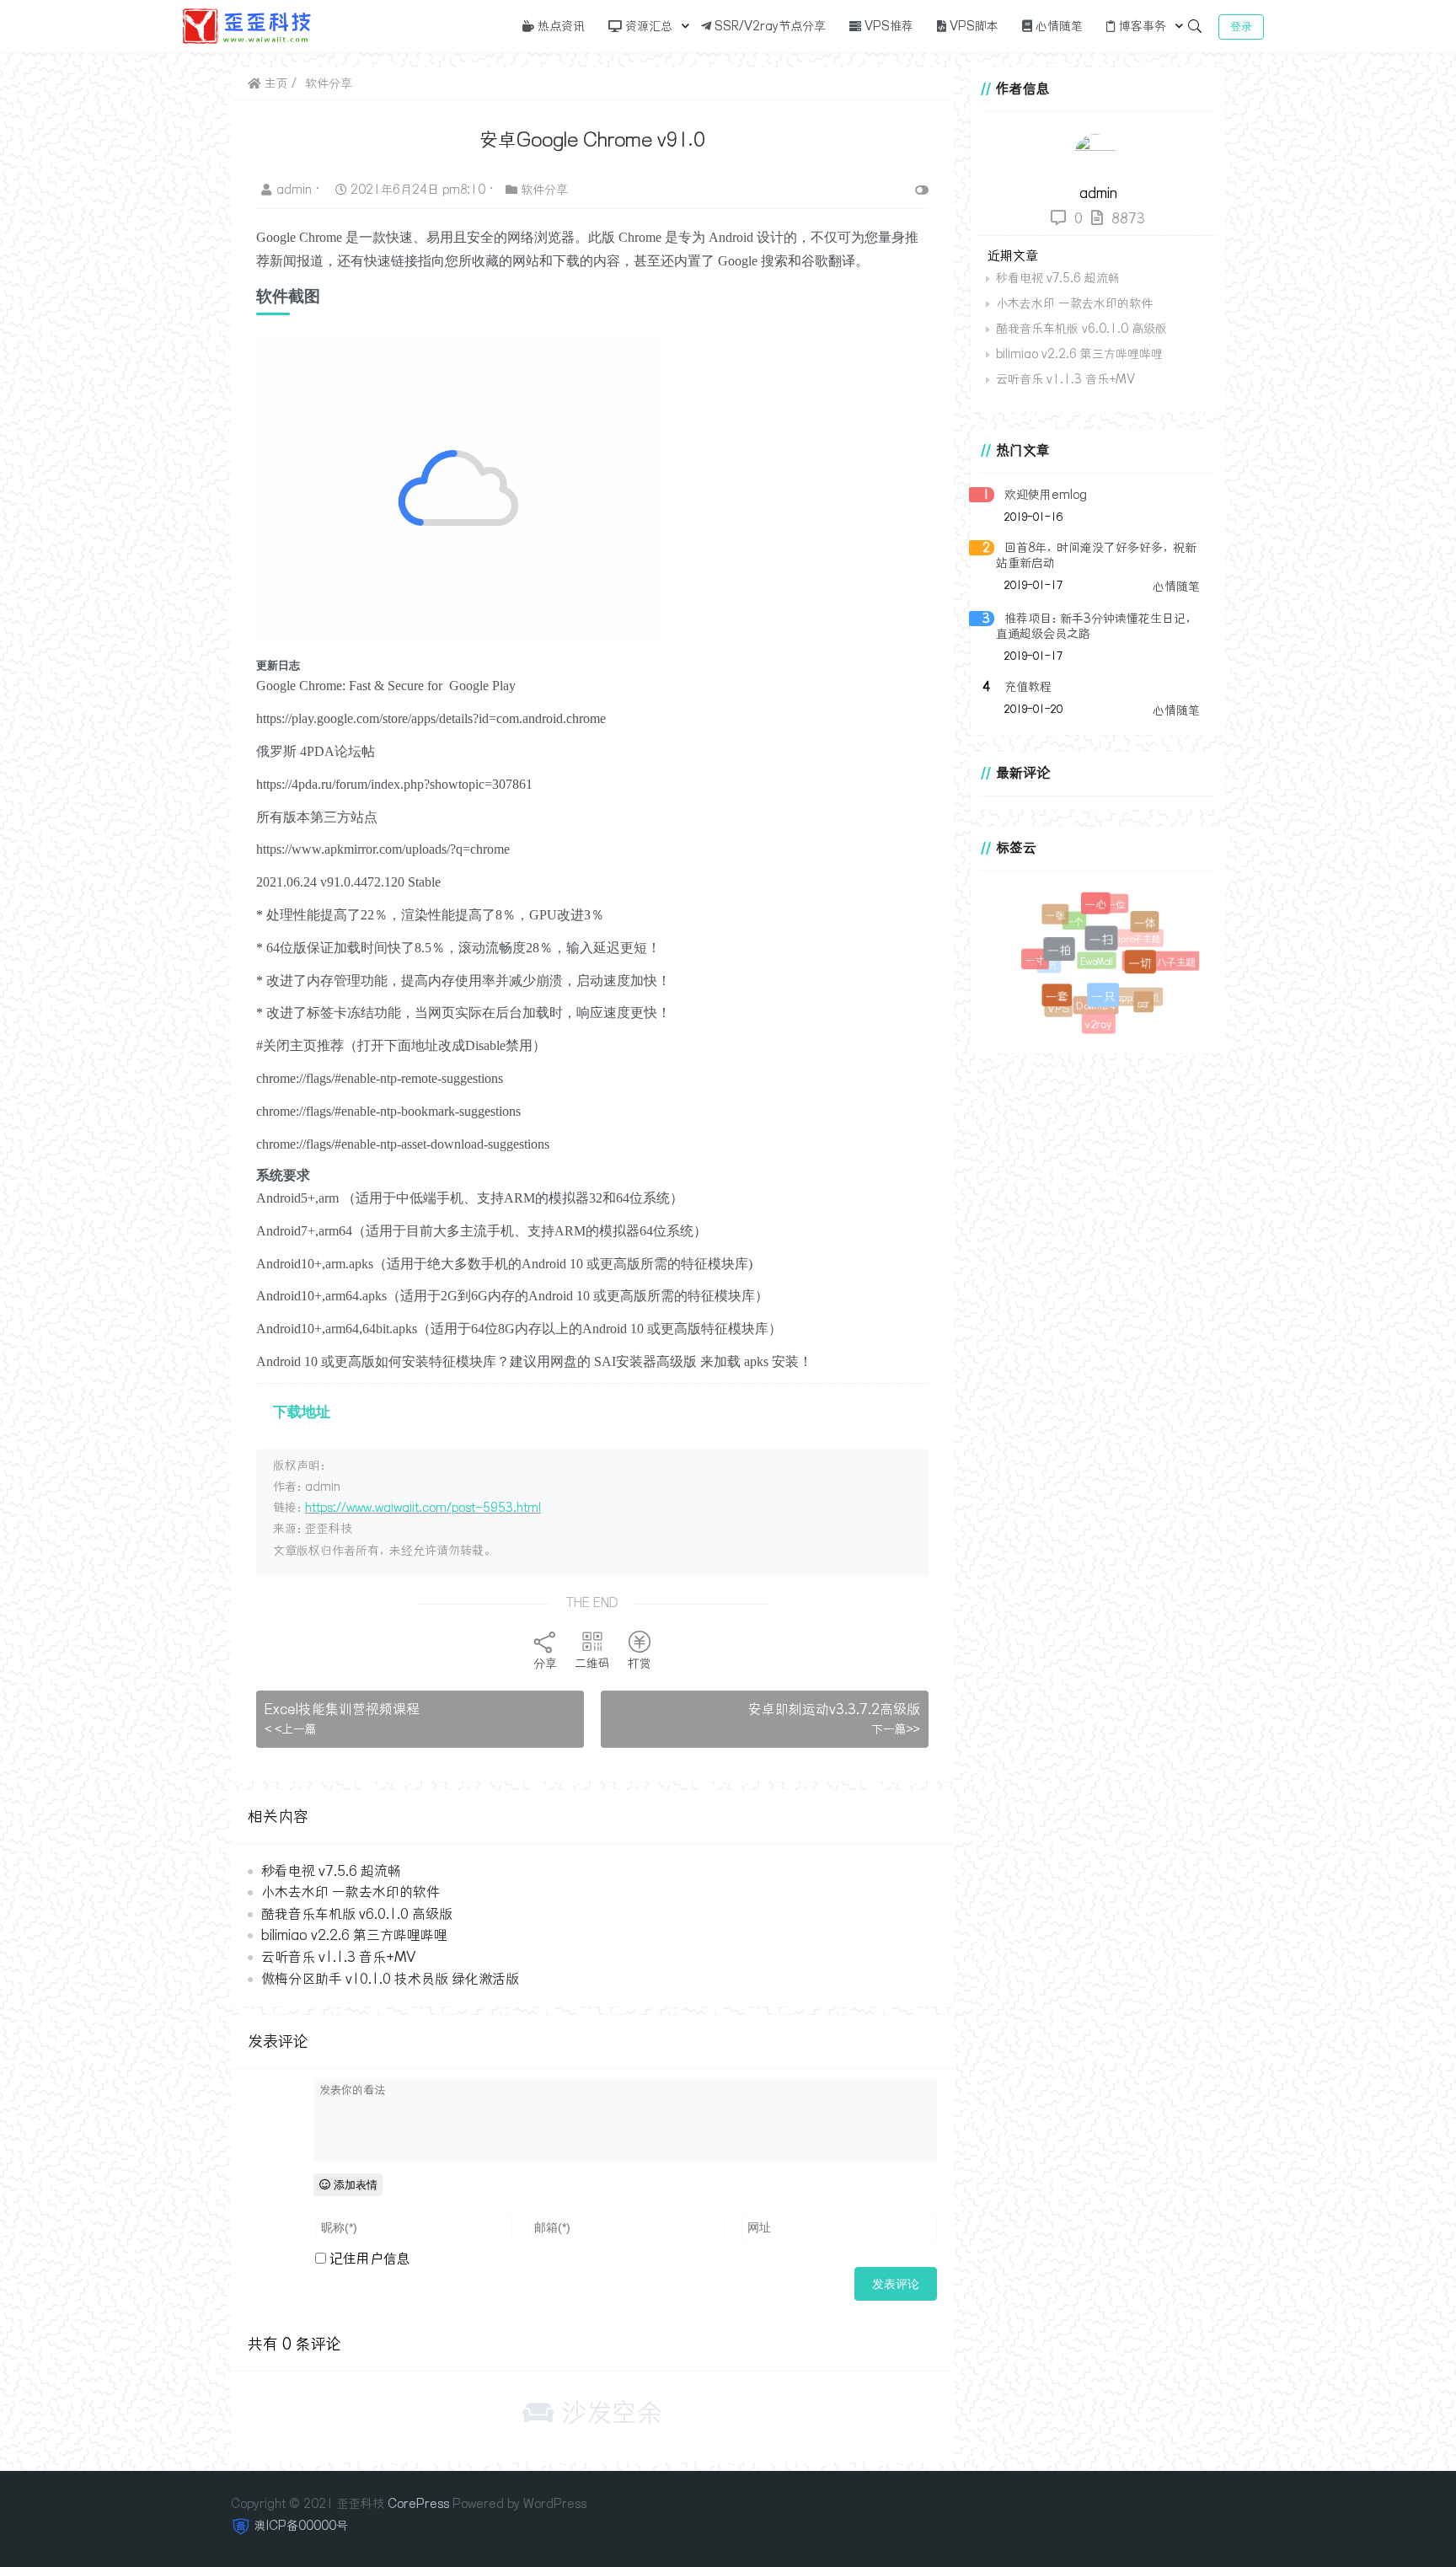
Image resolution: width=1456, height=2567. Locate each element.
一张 (1057, 918)
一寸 (1038, 963)
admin (296, 190)
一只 (1113, 1007)
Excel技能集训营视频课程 (342, 1709)
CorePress (418, 2504)
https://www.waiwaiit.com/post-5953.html (423, 1508)
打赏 (640, 1664)
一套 (1065, 1004)
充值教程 (1028, 687)
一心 (1103, 911)
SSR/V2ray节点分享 (768, 26)
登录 (1241, 27)
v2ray (1099, 1025)
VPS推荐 (887, 26)
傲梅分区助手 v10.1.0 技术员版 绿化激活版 (390, 1979)
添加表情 (354, 2185)
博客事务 (1141, 26)
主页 (275, 83)
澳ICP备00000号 (301, 2526)
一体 (1148, 926)
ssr (1145, 1004)
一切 (1150, 972)
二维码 (592, 1664)
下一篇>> (896, 1729)
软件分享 (329, 83)
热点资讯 (559, 26)
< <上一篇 (291, 1729)
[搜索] (1195, 26)
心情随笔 (1057, 26)
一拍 (1071, 962)
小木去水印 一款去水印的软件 (351, 1892)
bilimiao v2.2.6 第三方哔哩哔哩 (354, 1935)
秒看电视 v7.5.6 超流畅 (331, 1871)
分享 (545, 1664)
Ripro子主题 (1127, 929)
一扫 (1114, 952)
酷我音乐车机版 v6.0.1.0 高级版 (357, 1914)
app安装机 (1130, 989)
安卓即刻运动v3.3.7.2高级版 (834, 1709)
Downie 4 (1085, 996)
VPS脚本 (972, 26)
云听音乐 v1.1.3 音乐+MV (338, 1957)
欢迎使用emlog (1046, 495)
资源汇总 (647, 26)
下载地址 (302, 1412)
